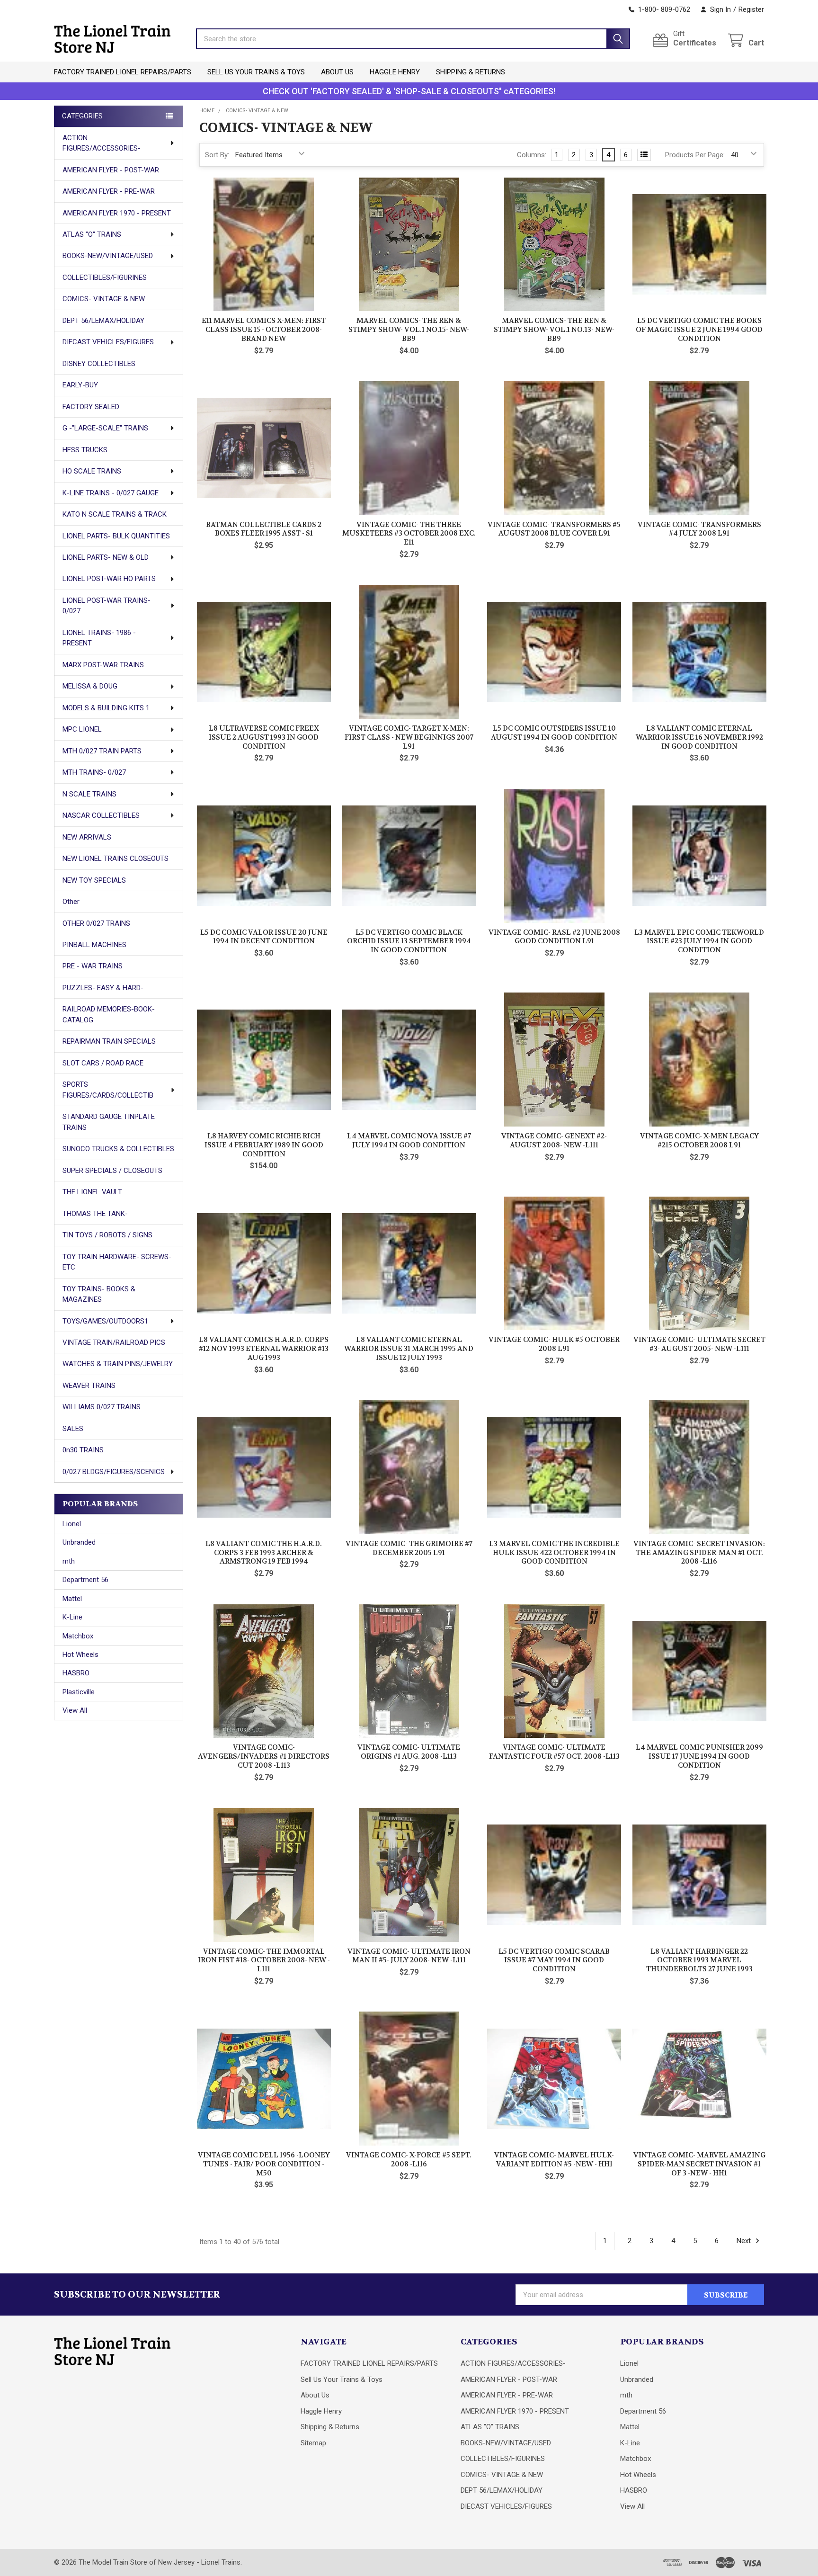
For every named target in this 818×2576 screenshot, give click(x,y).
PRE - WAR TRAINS (93, 966)
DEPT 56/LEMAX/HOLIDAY (103, 321)
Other (71, 902)
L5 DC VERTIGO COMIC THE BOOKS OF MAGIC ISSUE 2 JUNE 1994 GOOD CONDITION (699, 330)
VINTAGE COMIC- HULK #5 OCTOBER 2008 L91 (554, 1344)
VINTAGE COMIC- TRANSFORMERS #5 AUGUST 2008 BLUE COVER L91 (554, 529)
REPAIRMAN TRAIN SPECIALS (109, 1041)
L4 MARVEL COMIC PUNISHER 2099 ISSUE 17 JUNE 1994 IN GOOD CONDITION (699, 1756)
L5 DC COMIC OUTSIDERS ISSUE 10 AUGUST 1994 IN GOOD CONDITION (554, 733)
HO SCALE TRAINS (92, 471)
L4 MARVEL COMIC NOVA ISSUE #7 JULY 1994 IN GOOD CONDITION (409, 1140)
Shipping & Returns (471, 72)
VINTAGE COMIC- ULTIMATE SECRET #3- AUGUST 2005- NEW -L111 (699, 1344)
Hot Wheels (80, 1655)
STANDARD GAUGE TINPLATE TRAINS (109, 1122)
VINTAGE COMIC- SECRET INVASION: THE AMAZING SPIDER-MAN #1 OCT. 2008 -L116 (699, 1553)
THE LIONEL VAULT (92, 1192)
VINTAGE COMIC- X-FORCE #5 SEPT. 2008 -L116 (409, 2160)
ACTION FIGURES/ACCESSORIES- (102, 143)
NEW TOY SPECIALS (94, 880)
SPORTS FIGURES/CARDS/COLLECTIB (108, 1090)
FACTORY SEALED (91, 407)
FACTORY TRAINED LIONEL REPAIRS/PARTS (123, 72)
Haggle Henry (395, 72)
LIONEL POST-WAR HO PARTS (109, 579)
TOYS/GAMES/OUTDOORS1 (105, 1321)
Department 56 (85, 1580)
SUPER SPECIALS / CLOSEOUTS (112, 1171)
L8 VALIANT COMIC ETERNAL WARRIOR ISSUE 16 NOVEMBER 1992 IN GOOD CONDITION (699, 737)
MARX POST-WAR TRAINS (103, 665)
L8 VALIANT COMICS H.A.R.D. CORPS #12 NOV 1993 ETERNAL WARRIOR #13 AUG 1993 (264, 1349)
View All (75, 1710)
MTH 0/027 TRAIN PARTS (102, 751)
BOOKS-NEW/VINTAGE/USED (108, 256)
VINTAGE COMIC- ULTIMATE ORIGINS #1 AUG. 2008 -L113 (409, 1752)
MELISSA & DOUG (90, 686)
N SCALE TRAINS (89, 794)
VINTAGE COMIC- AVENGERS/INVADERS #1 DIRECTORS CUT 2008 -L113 (264, 1756)
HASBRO (76, 1673)
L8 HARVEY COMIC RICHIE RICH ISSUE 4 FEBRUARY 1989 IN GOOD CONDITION (264, 1145)
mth (69, 1561)
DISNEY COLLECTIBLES (99, 364)
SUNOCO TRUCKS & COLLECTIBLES (118, 1149)
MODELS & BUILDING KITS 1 (106, 708)
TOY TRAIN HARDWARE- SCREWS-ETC (117, 1262)
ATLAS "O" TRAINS (92, 234)
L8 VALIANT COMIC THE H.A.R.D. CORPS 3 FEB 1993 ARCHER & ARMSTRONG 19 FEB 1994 (264, 1553)
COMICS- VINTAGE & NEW (104, 299)
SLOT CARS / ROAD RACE (103, 1063)
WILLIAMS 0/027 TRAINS (102, 1407)
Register (751, 9)
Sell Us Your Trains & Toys (256, 72)
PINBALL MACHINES (94, 945)
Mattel (72, 1599)
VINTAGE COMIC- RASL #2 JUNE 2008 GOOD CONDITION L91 (554, 937)
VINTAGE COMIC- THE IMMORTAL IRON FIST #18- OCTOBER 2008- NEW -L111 (264, 1960)
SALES (73, 1429)
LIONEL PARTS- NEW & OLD (106, 557)
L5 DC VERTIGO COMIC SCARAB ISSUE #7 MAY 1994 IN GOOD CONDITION (554, 1960)
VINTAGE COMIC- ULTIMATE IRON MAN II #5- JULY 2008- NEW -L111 (409, 1956)
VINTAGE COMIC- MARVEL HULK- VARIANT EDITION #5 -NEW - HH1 (554, 2160)
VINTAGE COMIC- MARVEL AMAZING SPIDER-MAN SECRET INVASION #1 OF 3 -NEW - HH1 (699, 2164)
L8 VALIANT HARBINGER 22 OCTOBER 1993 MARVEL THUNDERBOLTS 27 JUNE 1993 (699, 1960)
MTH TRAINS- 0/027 (94, 772)
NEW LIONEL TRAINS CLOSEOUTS (116, 859)
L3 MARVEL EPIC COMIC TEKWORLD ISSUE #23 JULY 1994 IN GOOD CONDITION (699, 941)
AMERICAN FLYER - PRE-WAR (109, 191)
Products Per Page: (695, 155)
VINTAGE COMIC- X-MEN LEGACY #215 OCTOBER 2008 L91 (699, 1140)
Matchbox (78, 1636)
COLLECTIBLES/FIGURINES (105, 277)
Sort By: (217, 155)
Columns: (532, 155)
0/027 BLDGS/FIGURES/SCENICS (114, 1472)
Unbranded (79, 1542)
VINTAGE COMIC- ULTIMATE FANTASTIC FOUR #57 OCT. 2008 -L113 (554, 1752)
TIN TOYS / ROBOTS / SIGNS (107, 1235)
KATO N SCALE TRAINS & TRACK (115, 514)
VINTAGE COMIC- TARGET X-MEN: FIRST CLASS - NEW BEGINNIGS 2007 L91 (409, 737)
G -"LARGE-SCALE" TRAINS (105, 428)
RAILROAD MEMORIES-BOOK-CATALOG (109, 1015)
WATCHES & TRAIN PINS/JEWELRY (118, 1364)
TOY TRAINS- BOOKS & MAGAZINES (99, 1294)
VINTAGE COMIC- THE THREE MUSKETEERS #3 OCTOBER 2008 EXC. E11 (409, 534)
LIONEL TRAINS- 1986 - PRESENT (99, 638)
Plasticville (79, 1692)
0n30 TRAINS (83, 1450)
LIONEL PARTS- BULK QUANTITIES (116, 536)
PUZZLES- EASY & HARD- (103, 988)
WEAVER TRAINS (89, 1386)
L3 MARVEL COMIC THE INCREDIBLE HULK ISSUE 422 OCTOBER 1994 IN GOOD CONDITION (554, 1553)
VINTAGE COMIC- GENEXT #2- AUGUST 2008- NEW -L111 (554, 1140)
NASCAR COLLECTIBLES (101, 815)
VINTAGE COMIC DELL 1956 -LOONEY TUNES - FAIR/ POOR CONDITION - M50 (264, 2164)
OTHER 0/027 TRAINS (96, 923)
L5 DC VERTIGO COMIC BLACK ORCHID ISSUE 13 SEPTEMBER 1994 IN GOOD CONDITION (409, 941)
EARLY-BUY (80, 385)
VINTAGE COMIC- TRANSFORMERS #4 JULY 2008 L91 (699, 529)
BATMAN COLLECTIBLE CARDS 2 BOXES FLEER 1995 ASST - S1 (264, 529)
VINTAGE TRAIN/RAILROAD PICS (114, 1342)
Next (745, 2241)
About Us (337, 72)
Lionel (72, 1524)
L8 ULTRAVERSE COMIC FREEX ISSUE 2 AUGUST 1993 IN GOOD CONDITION (264, 737)
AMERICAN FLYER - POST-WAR (111, 170)
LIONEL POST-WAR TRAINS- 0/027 (107, 606)
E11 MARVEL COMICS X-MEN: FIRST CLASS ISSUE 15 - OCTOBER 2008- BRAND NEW (264, 330)
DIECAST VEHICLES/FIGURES (108, 342)
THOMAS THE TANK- (95, 1214)
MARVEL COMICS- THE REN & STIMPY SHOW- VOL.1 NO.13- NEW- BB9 (554, 330)
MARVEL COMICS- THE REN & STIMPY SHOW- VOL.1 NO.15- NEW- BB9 (409, 330)
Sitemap (313, 2443)
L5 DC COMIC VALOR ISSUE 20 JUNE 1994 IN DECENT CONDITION (264, 937)
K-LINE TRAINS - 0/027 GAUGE (111, 493)
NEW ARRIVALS (87, 837)
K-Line (72, 1617)
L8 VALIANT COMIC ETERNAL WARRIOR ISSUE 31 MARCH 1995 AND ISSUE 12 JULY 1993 (409, 1349)
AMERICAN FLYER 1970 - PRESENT (117, 213)
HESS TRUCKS (85, 450)
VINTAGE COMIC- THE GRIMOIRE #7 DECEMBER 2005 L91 (409, 1548)
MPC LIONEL (82, 729)
